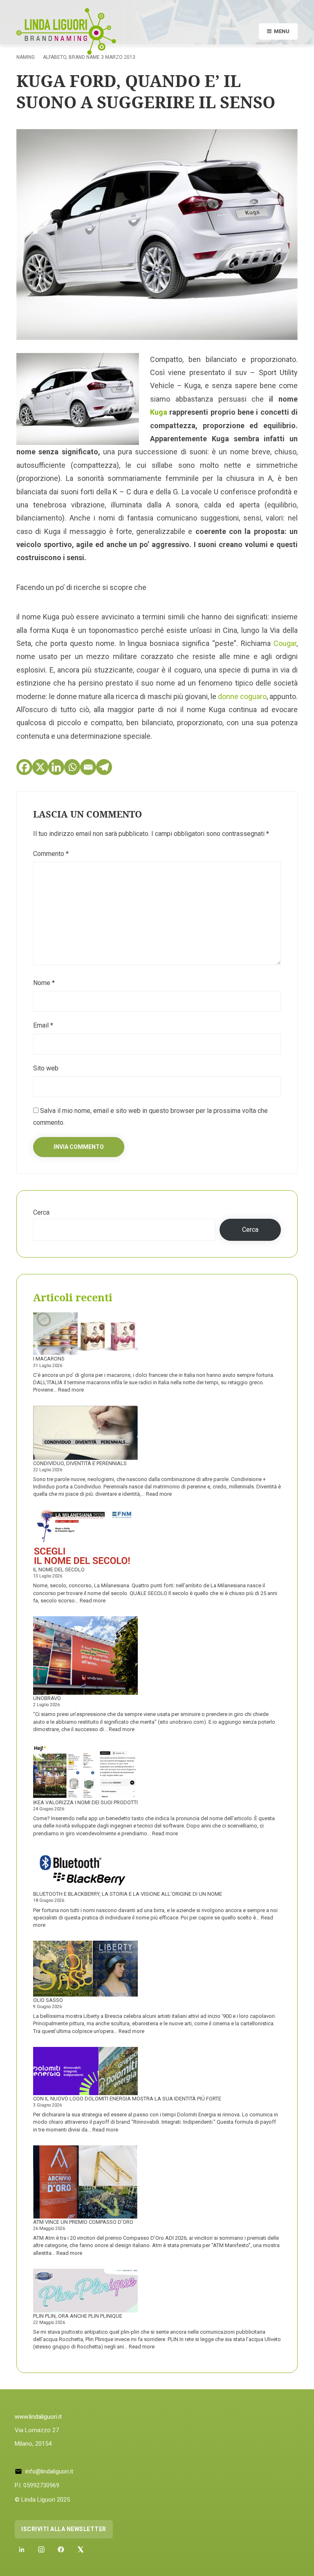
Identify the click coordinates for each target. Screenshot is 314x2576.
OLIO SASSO (48, 2000)
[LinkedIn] (22, 2549)
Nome (44, 983)
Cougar (285, 643)
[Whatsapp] (72, 767)
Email (43, 1025)
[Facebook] (24, 767)
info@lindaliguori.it (49, 2471)
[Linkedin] (56, 767)
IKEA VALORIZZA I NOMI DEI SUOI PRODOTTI (85, 1802)
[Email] (88, 767)
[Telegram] (104, 767)
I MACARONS (49, 1359)
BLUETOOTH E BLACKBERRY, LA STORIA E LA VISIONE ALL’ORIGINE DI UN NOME (128, 1894)
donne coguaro (242, 696)
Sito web (46, 1068)
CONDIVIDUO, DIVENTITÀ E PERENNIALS (80, 1463)
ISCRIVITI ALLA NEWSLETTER (64, 2529)
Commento (51, 854)
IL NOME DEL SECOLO (59, 1570)
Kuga (159, 412)
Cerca (41, 1212)
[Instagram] (41, 2549)
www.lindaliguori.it (38, 2417)
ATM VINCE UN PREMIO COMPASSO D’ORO (83, 2222)
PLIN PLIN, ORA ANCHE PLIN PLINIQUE (78, 2316)
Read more (71, 1390)
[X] (40, 767)
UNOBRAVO (47, 1698)
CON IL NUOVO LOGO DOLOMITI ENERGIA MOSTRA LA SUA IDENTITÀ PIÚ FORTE (127, 2099)
